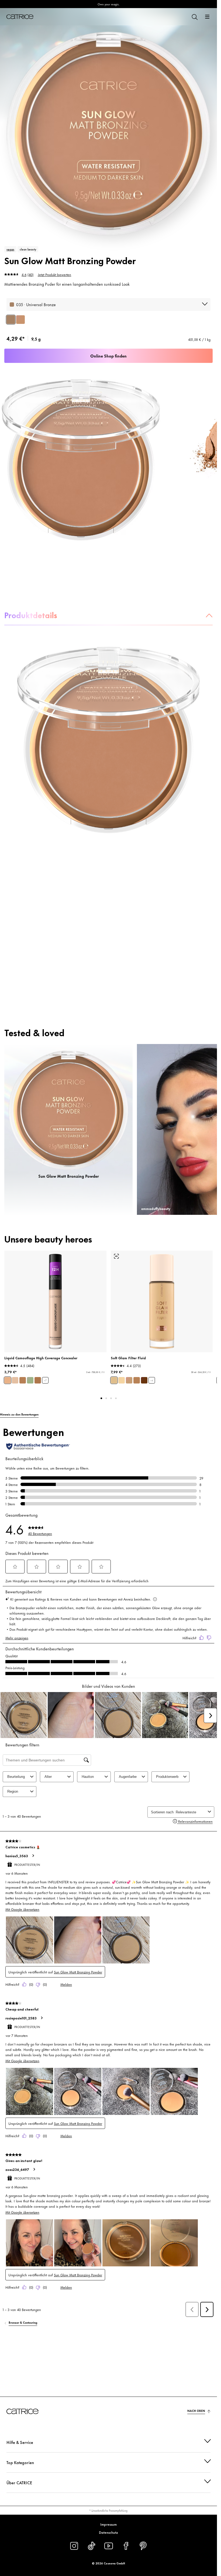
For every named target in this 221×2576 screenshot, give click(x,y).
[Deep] (144, 1380)
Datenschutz (108, 2532)
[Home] (20, 17)
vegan (10, 249)
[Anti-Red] (30, 1380)
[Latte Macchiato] (38, 1380)
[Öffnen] (207, 17)
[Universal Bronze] (11, 320)
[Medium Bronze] (20, 320)
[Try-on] (116, 1256)
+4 (152, 1380)
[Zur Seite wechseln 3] (111, 1398)
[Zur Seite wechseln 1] (101, 1398)
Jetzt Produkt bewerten (54, 274)
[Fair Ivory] (15, 1380)
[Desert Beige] (23, 1380)
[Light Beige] (8, 1380)
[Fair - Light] (122, 1380)
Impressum (108, 2524)
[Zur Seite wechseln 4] (116, 1398)
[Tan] (137, 1380)
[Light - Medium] (114, 1380)
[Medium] (129, 1380)
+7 (45, 1380)
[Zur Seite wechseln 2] (106, 1398)
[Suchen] (194, 17)
